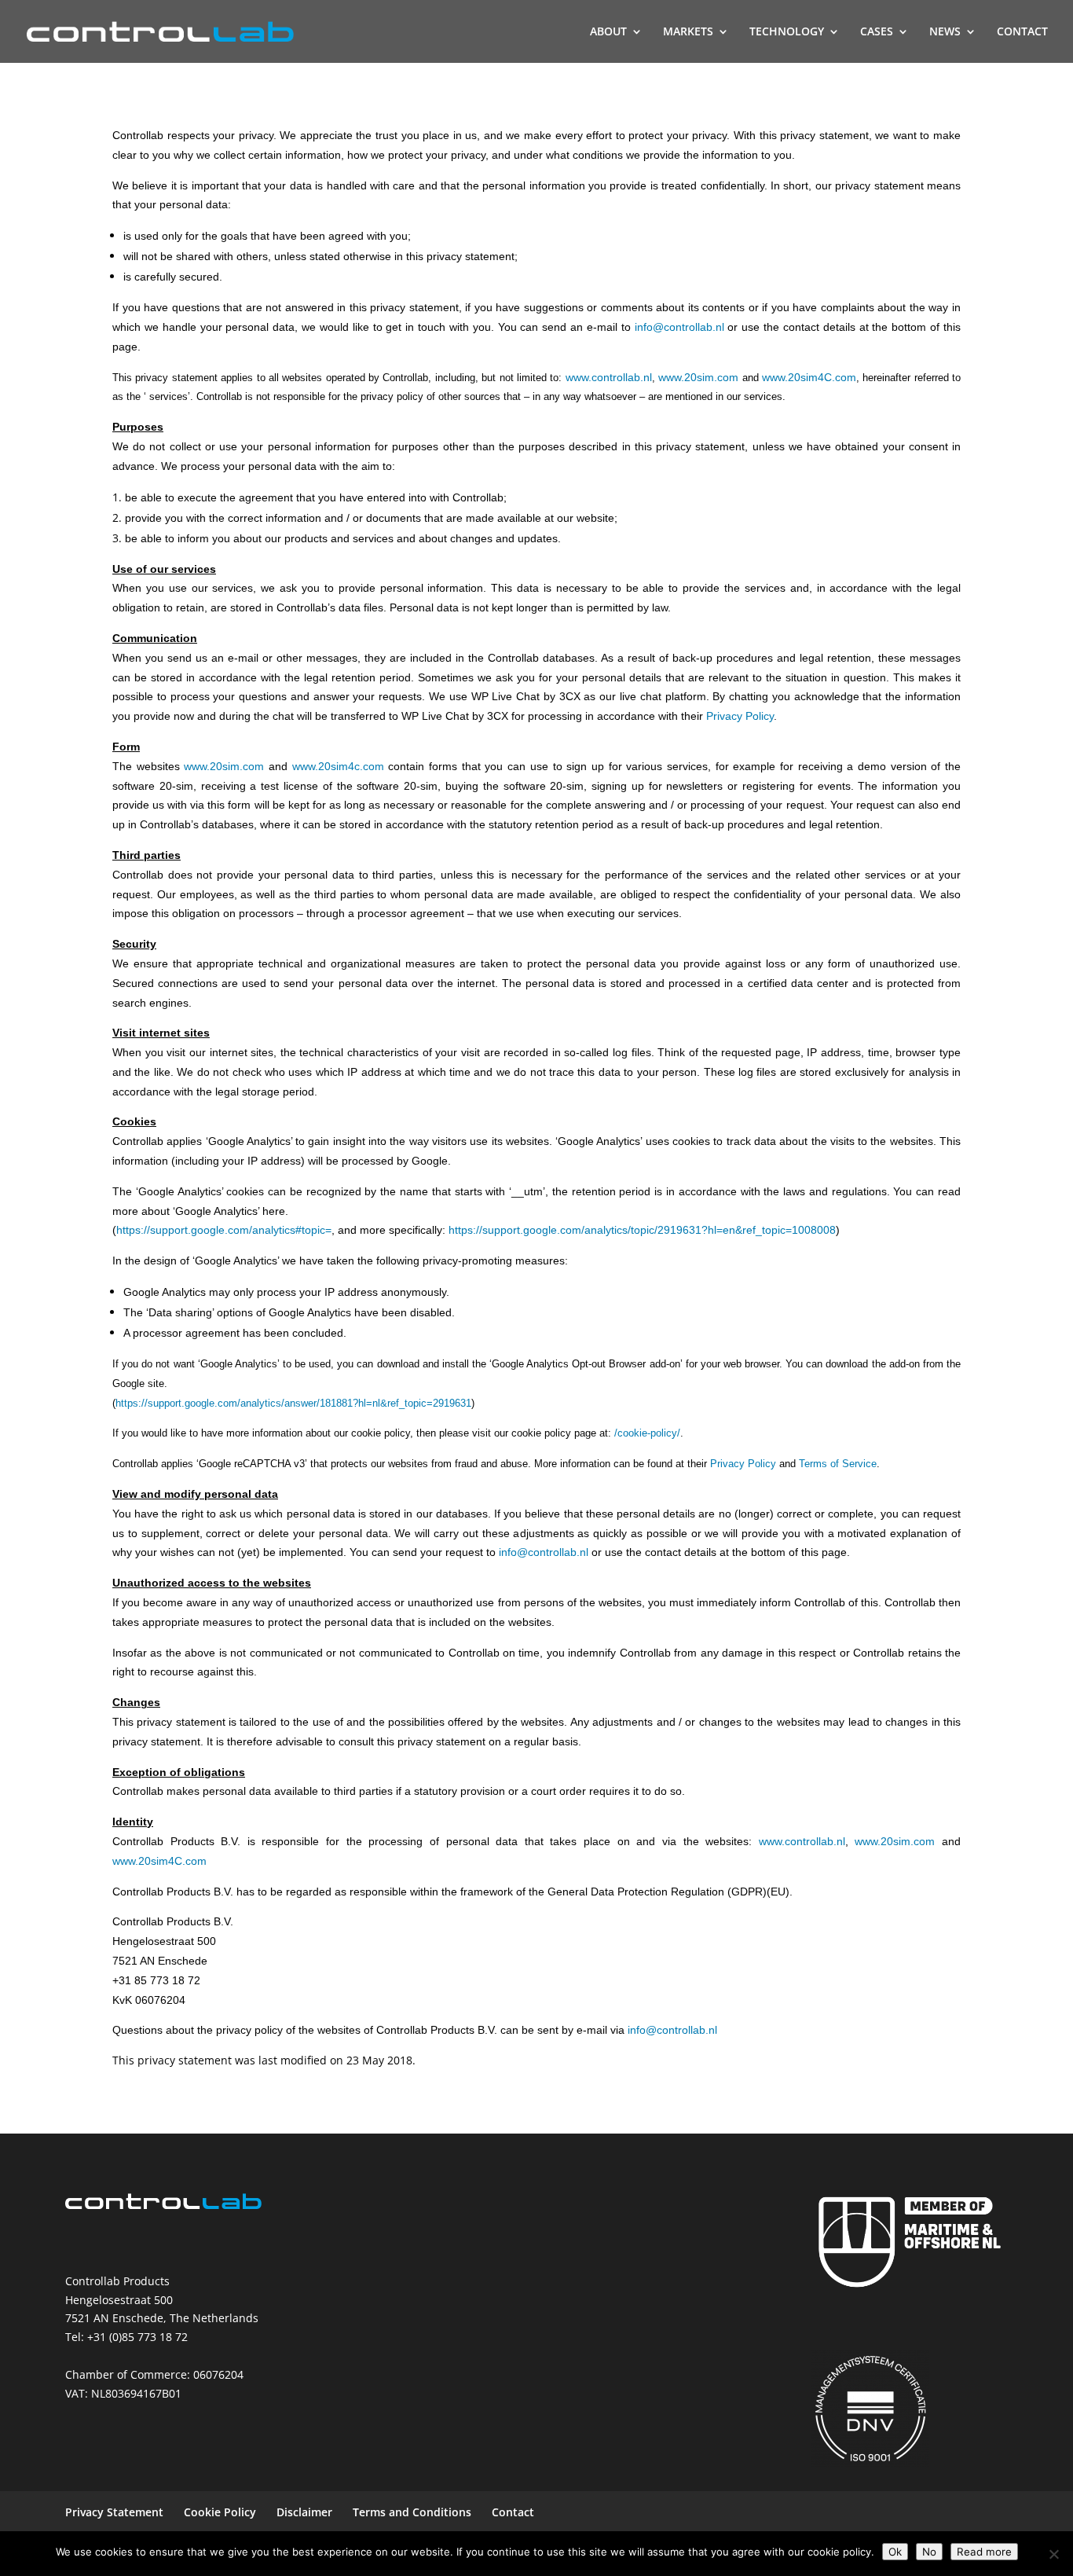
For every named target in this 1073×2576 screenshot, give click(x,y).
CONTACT (1022, 32)
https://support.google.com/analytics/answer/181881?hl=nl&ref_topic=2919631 (293, 1403)
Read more (984, 2552)
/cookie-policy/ (647, 1433)
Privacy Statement (114, 2512)
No (929, 2552)
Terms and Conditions (412, 2512)
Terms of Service (838, 1464)
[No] (1053, 2554)
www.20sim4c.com (338, 766)
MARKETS (688, 32)
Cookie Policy (220, 2512)
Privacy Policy (740, 716)
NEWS (945, 32)
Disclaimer (304, 2512)
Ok (895, 2552)
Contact (513, 2512)
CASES (877, 32)
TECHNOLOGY (787, 32)
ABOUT (608, 32)
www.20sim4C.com (159, 1861)
